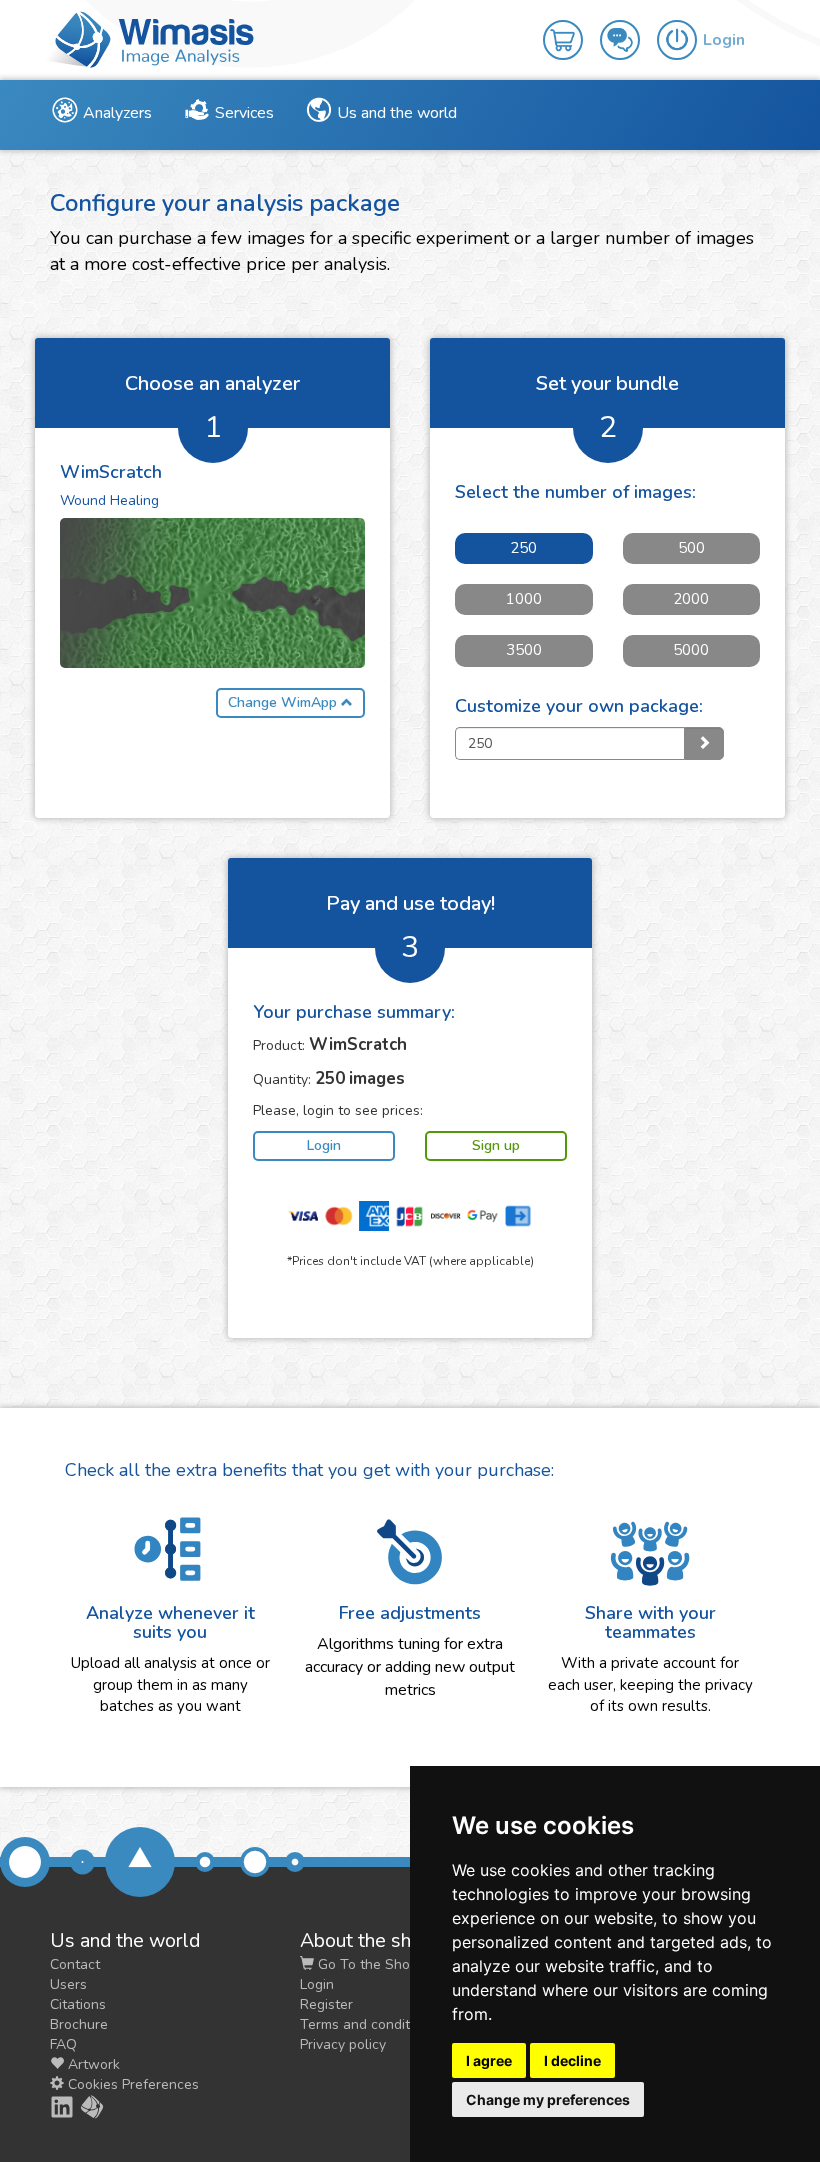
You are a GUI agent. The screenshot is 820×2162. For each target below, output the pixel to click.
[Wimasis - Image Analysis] (150, 38)
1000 (524, 599)
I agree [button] (489, 2060)
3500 (524, 650)
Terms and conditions (368, 2024)
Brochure (79, 2024)
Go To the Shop (366, 1964)
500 (691, 548)
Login (317, 1984)
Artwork (92, 2064)
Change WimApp (284, 702)
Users (68, 1984)
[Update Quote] (704, 743)
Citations (78, 2004)
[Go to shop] (571, 26)
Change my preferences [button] (548, 2099)
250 (523, 548)
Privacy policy (343, 2044)
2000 (691, 599)
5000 (691, 650)
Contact (75, 1964)
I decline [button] (572, 2060)
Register (326, 2004)
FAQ (63, 2044)
